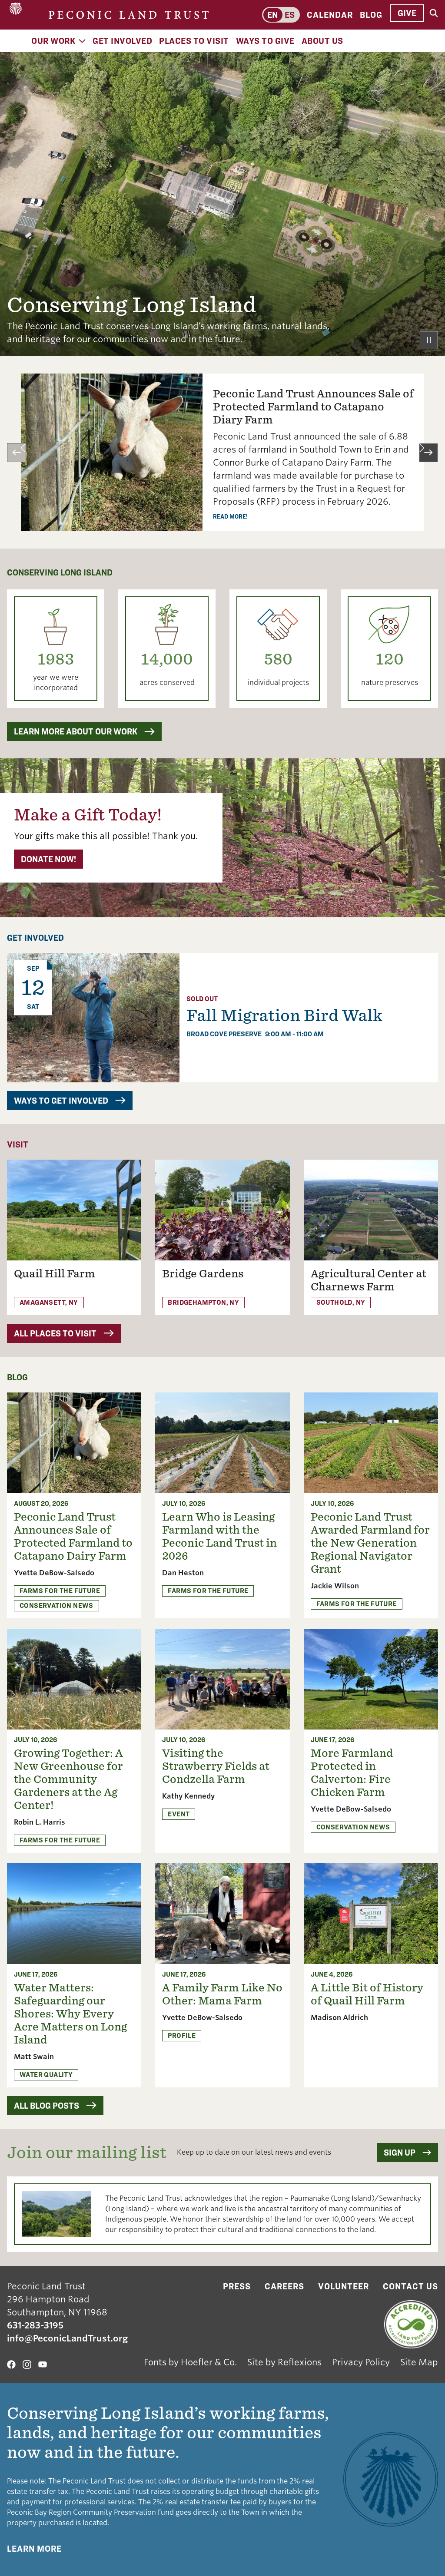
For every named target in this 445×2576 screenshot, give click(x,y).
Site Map (419, 2362)
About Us (322, 41)
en (272, 15)
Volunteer (344, 2286)
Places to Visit (194, 41)
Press (237, 2286)
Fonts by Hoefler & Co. (190, 2362)
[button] (17, 453)
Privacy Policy (361, 2362)
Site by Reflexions (284, 2362)
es (290, 15)
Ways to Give (265, 41)
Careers (284, 2286)
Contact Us (410, 2286)
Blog (371, 15)
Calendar (330, 15)
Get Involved (122, 41)
